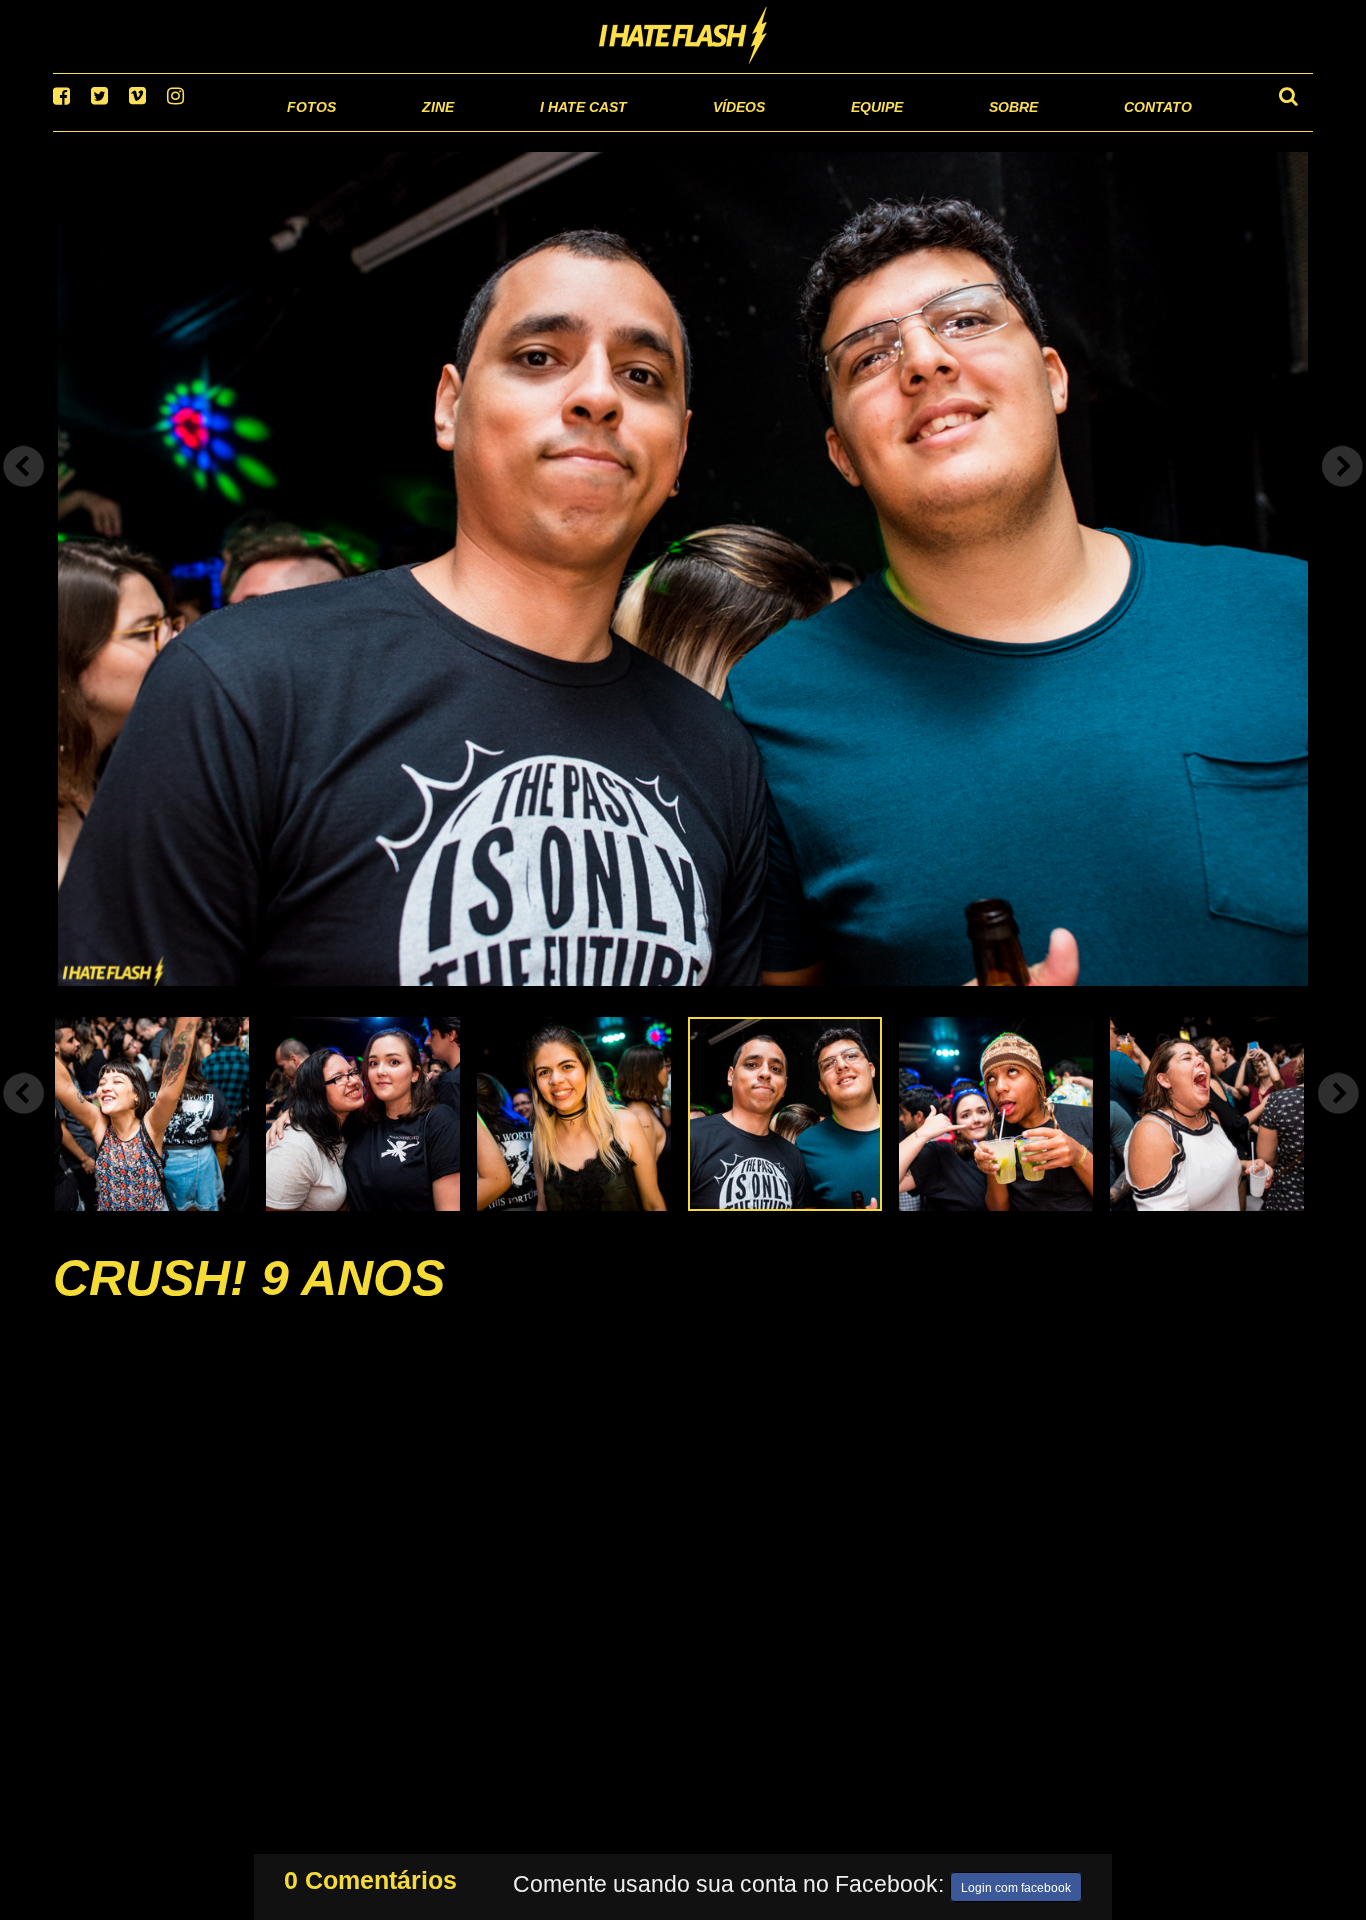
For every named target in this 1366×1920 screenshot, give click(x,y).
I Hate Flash (683, 37)
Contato (1139, 129)
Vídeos (662, 129)
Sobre (973, 129)
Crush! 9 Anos (249, 1304)
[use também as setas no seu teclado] (24, 492)
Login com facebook (1016, 1884)
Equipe (819, 129)
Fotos (173, 129)
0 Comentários (370, 1876)
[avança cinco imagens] (24, 1119)
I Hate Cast (476, 129)
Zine (308, 129)
